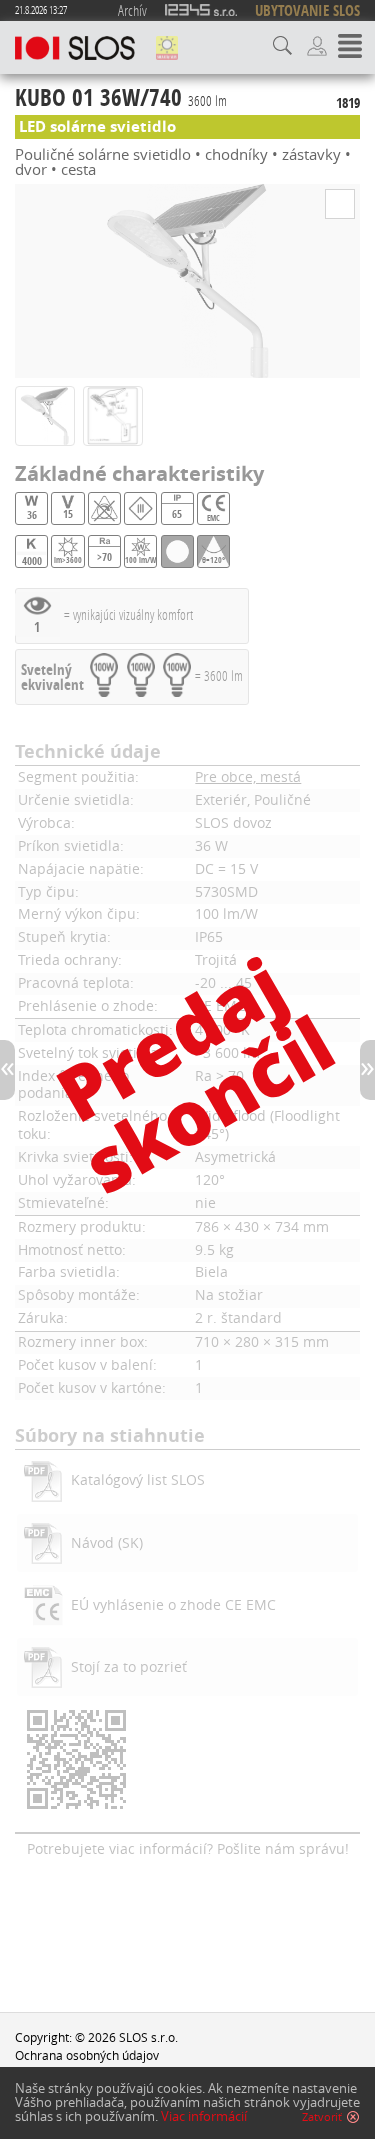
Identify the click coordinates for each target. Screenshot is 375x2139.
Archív (132, 10)
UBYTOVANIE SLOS (307, 10)
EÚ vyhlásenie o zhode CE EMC (173, 1605)
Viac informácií (204, 2116)
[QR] (187, 1761)
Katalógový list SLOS (138, 1480)
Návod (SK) (107, 1543)
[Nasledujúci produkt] (367, 1070)
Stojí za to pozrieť (129, 1667)
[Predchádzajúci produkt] (7, 1070)
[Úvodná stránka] (75, 48)
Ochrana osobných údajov (87, 2055)
